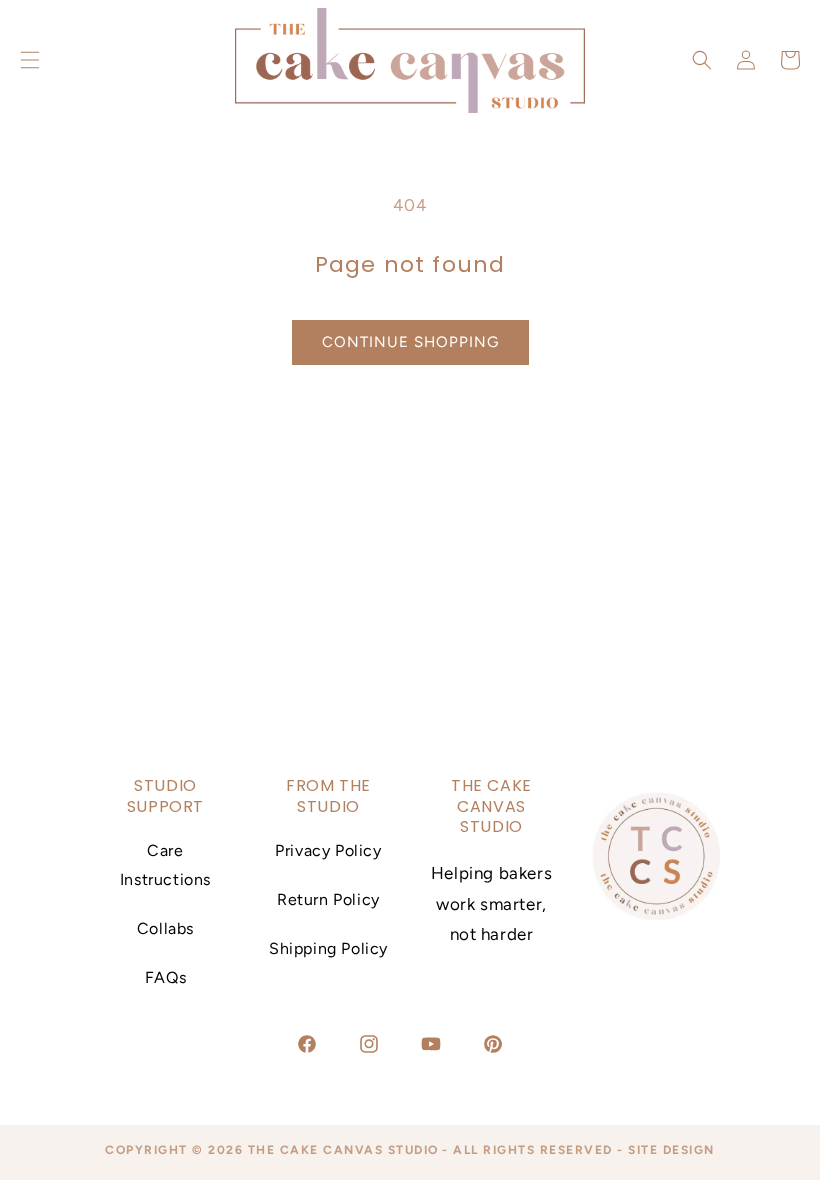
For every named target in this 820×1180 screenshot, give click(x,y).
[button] (702, 60)
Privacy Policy (328, 850)
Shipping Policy (328, 948)
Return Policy (328, 899)
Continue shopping (410, 342)
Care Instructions (165, 865)
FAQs (165, 977)
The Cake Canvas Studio (343, 1150)
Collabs (165, 928)
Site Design (671, 1150)
